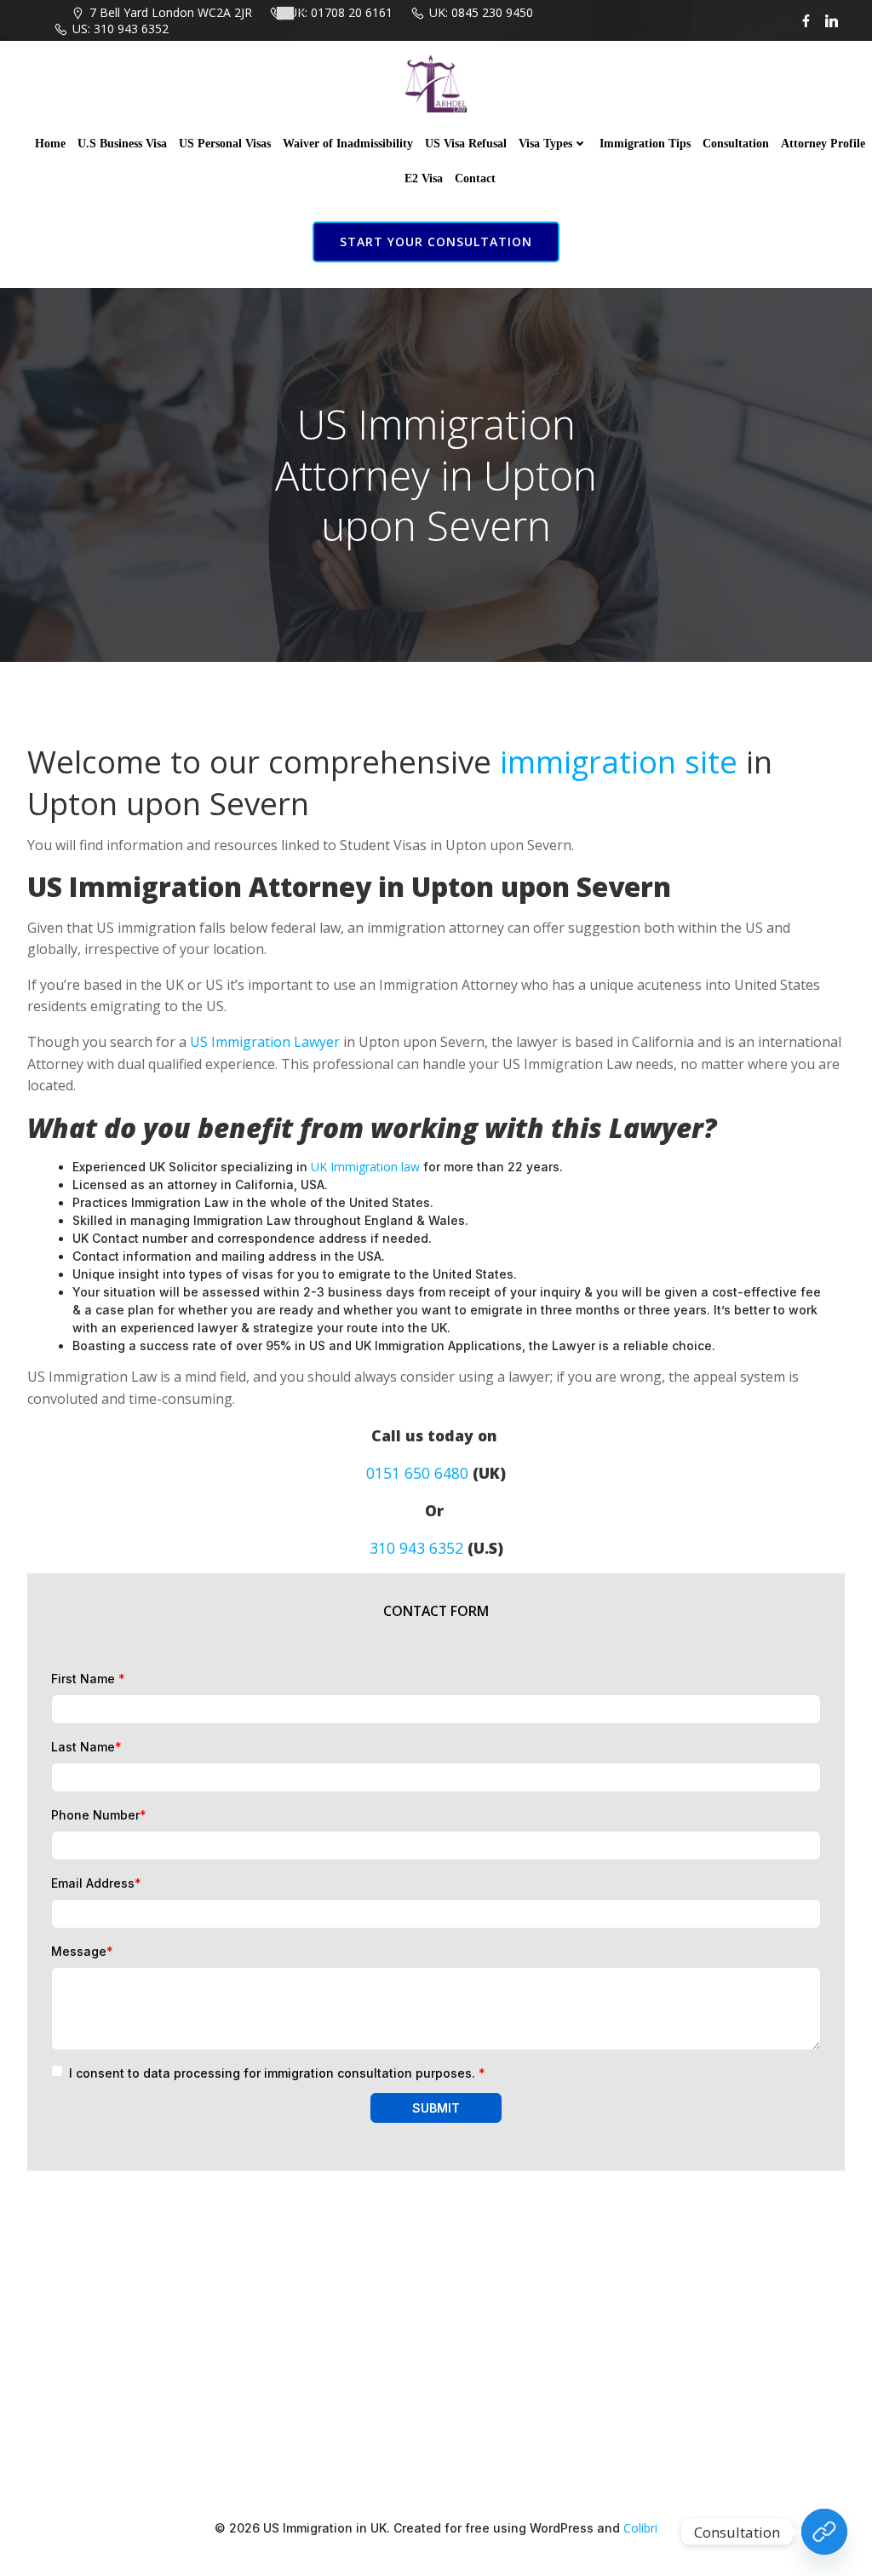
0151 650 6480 (417, 1473)
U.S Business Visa (122, 144)
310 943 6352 (416, 1548)
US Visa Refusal (466, 144)
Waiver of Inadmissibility (348, 144)
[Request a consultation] (824, 2532)
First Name (88, 1679)
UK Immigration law (365, 1167)
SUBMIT (436, 2108)
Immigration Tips (645, 144)
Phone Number (99, 1815)
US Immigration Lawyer (265, 1042)
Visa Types (545, 144)
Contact (475, 178)
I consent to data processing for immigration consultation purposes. (277, 2073)
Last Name (86, 1747)
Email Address (96, 1883)
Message (82, 1951)
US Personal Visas (225, 144)
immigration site (619, 762)
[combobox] (290, 13)
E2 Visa (424, 178)
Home (50, 144)
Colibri (640, 2528)
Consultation (736, 144)
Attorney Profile (823, 144)
